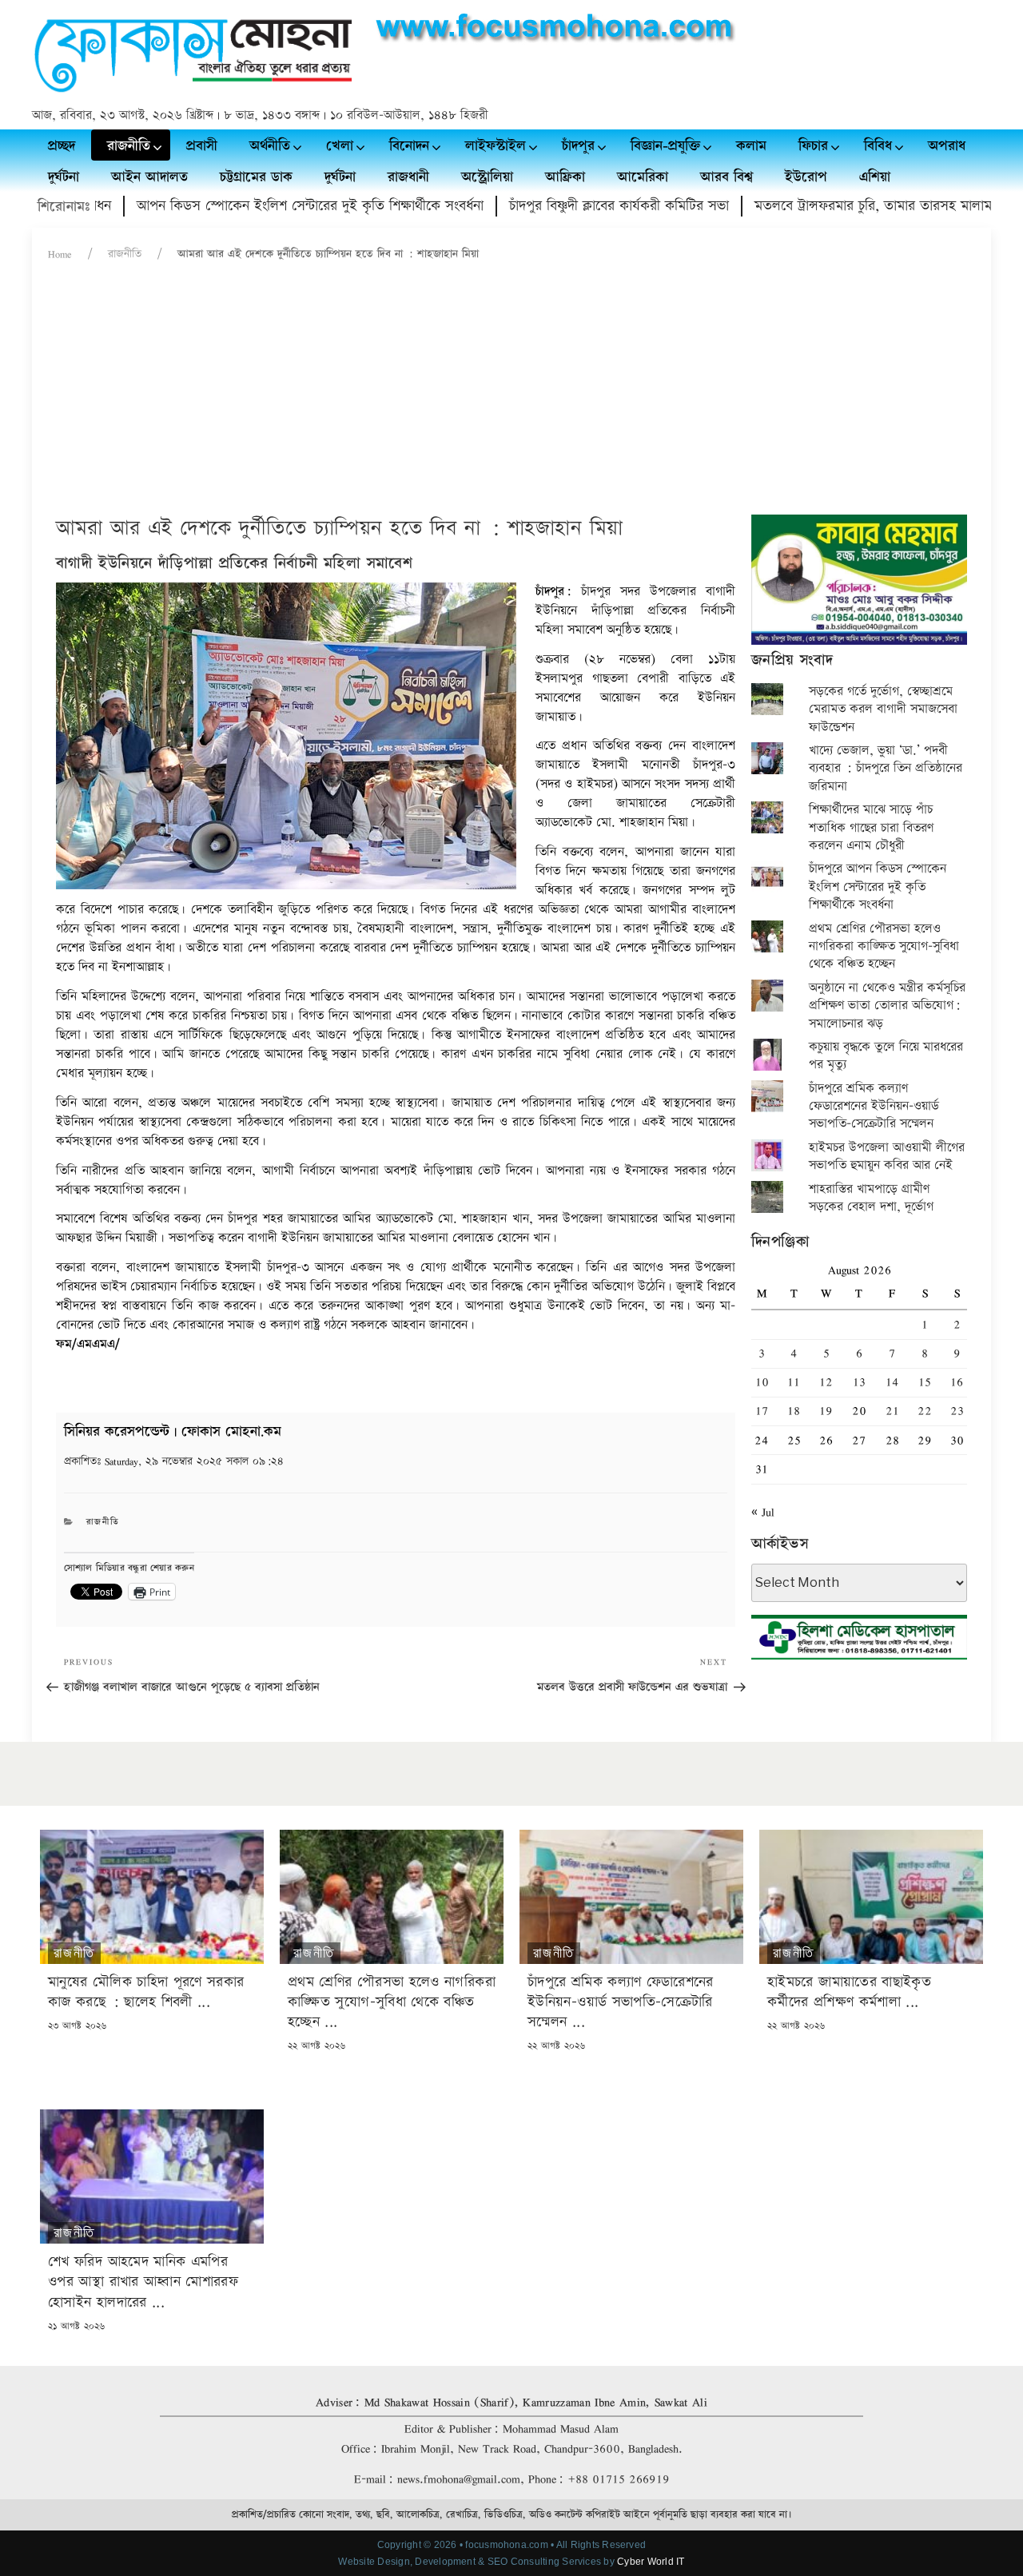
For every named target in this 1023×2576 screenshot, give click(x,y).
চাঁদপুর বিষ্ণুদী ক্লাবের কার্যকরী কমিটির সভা (565, 206)
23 (957, 1411)
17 (762, 1411)
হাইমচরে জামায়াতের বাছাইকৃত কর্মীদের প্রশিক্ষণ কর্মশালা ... (849, 1992)
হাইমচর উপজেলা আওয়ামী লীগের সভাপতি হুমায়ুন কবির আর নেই (887, 1157)
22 (925, 1411)
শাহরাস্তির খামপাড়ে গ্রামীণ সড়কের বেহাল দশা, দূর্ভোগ (871, 1198)
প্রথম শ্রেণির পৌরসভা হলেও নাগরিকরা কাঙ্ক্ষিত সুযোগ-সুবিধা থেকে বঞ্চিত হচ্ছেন (884, 947)
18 (794, 1411)
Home (60, 254)
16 (957, 1382)
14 (892, 1382)
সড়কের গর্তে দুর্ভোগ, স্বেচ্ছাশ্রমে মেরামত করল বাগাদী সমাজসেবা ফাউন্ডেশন (883, 710)
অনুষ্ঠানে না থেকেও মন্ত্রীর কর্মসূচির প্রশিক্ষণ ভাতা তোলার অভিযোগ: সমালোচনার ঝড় (887, 1006)
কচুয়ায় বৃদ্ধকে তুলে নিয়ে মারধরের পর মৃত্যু (886, 1056)
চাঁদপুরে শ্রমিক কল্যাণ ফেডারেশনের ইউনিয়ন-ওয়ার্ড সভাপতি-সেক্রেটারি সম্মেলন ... (621, 2002)
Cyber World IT (651, 2562)
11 (794, 1382)
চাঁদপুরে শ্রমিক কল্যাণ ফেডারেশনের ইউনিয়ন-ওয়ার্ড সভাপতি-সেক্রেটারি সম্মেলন (874, 1107)
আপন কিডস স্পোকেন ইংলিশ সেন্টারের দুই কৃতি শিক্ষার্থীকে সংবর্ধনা (257, 206)
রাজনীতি (125, 254)
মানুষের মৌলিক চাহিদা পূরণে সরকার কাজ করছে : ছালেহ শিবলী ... (146, 1992)
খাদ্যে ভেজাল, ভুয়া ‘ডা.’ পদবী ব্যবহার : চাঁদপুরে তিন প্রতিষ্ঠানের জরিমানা (886, 769)
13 (859, 1382)
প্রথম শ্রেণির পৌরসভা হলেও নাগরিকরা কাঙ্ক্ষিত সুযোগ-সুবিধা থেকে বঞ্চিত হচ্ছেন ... (392, 2002)
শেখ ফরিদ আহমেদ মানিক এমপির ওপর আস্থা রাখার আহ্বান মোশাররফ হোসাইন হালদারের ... (143, 2282)
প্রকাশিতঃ (174, 1461)
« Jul (763, 1512)
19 (826, 1411)
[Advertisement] (511, 395)
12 (826, 1382)
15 (925, 1382)
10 (762, 1382)
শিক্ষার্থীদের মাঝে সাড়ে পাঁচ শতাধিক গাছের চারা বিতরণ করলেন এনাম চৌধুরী (871, 828)
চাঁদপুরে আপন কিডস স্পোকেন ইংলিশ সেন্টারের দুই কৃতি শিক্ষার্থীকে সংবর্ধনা (878, 887)
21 (892, 1411)
